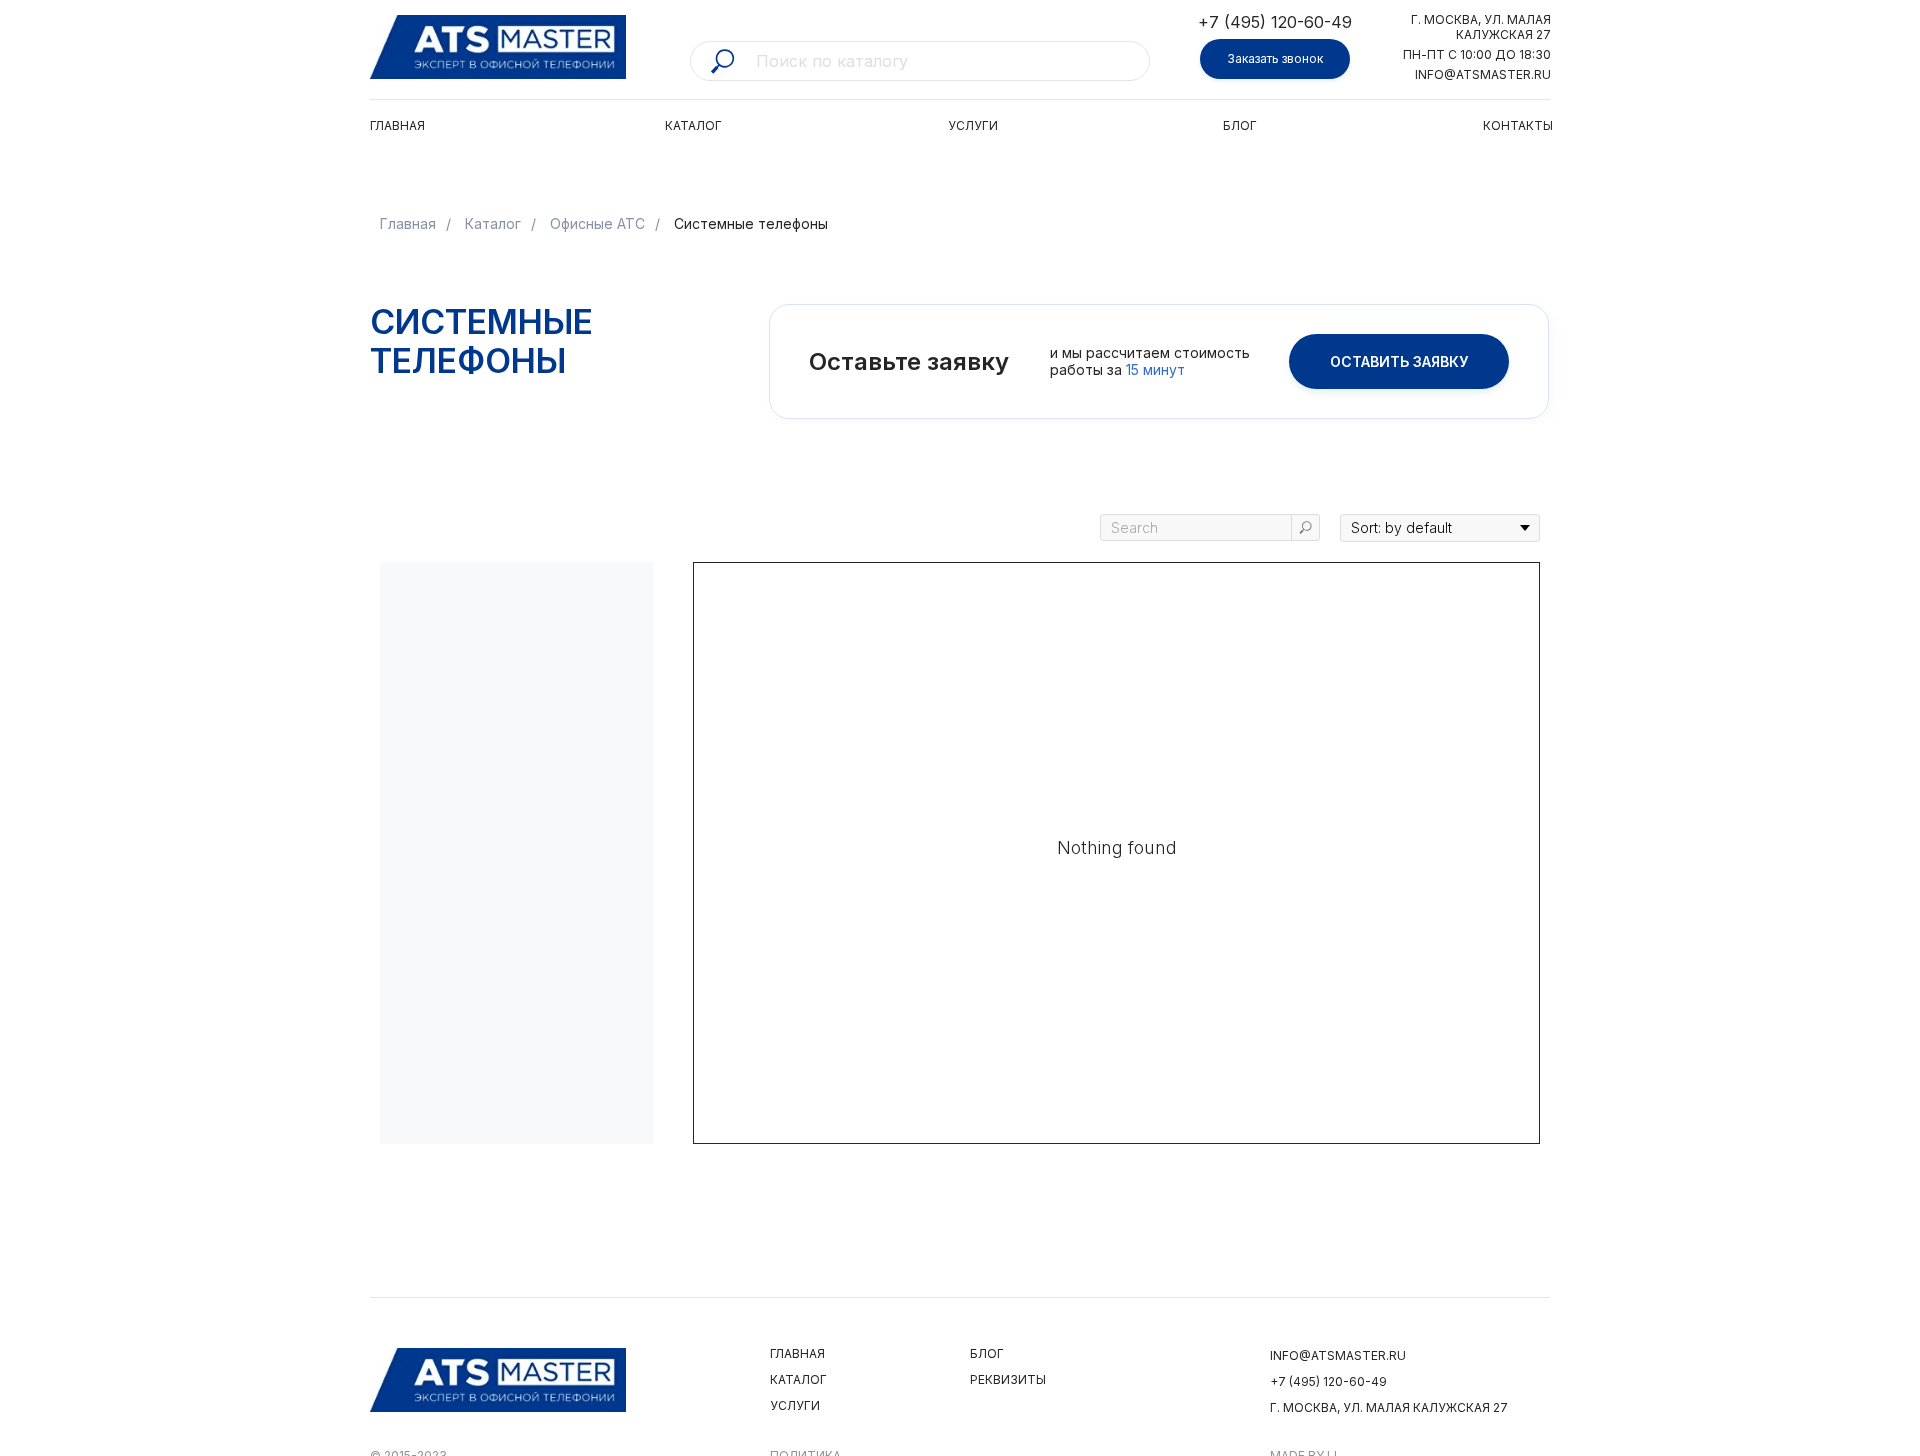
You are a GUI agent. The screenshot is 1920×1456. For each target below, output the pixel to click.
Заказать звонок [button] (1275, 58)
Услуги (973, 125)
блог (1240, 125)
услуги (795, 1405)
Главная (408, 223)
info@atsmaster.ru (1483, 74)
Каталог (493, 223)
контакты (1518, 125)
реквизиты (1008, 1379)
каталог (693, 125)
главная (397, 125)
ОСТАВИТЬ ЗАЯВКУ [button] (1399, 361)
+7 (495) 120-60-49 (1275, 22)
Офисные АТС (597, 223)
